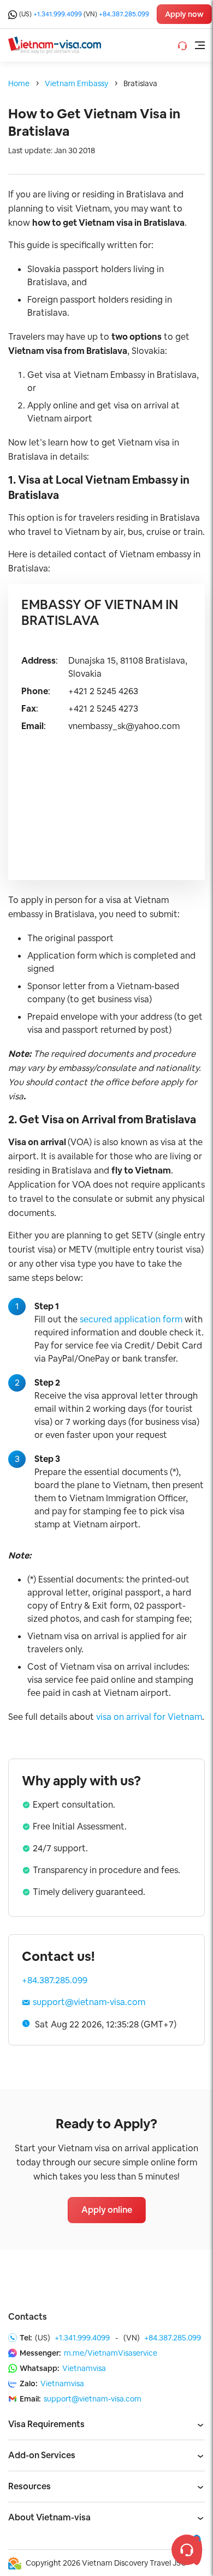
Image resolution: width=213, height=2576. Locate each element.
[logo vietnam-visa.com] (55, 44)
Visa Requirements (46, 2424)
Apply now (184, 14)
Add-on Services (42, 2455)
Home (19, 83)
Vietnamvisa (84, 2368)
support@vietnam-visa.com (89, 2002)
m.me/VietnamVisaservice (111, 2353)
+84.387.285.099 (124, 14)
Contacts (28, 2317)
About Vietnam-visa (49, 2517)
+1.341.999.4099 (58, 14)
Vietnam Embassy (76, 83)
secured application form (131, 1319)
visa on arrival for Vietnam (149, 1717)
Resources (29, 2486)
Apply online (107, 2210)
